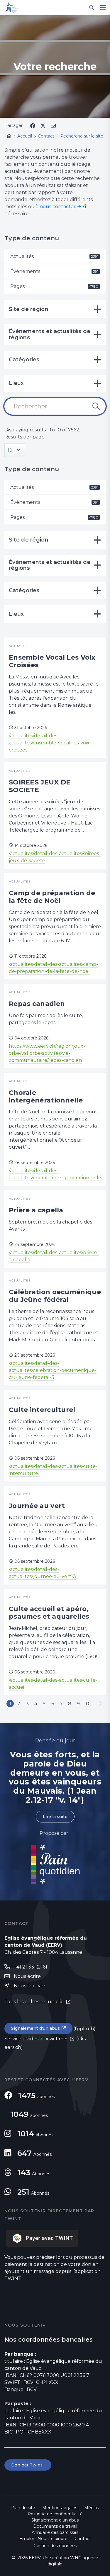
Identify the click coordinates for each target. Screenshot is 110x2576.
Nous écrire (27, 1976)
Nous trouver (30, 1986)
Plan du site (23, 2508)
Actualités (54, 256)
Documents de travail (55, 2526)
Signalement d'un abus (35, 2028)
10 (87, 1704)
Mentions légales (60, 2508)
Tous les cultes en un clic (34, 2002)
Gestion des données (55, 2546)
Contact (83, 2539)
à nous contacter (56, 207)
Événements (54, 271)
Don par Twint (28, 2465)
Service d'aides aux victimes (36, 2039)
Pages (54, 286)
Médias (92, 2508)
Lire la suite (55, 1817)
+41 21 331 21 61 (31, 1967)
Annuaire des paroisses (55, 2532)
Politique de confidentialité (55, 2514)
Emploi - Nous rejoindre (43, 2539)
